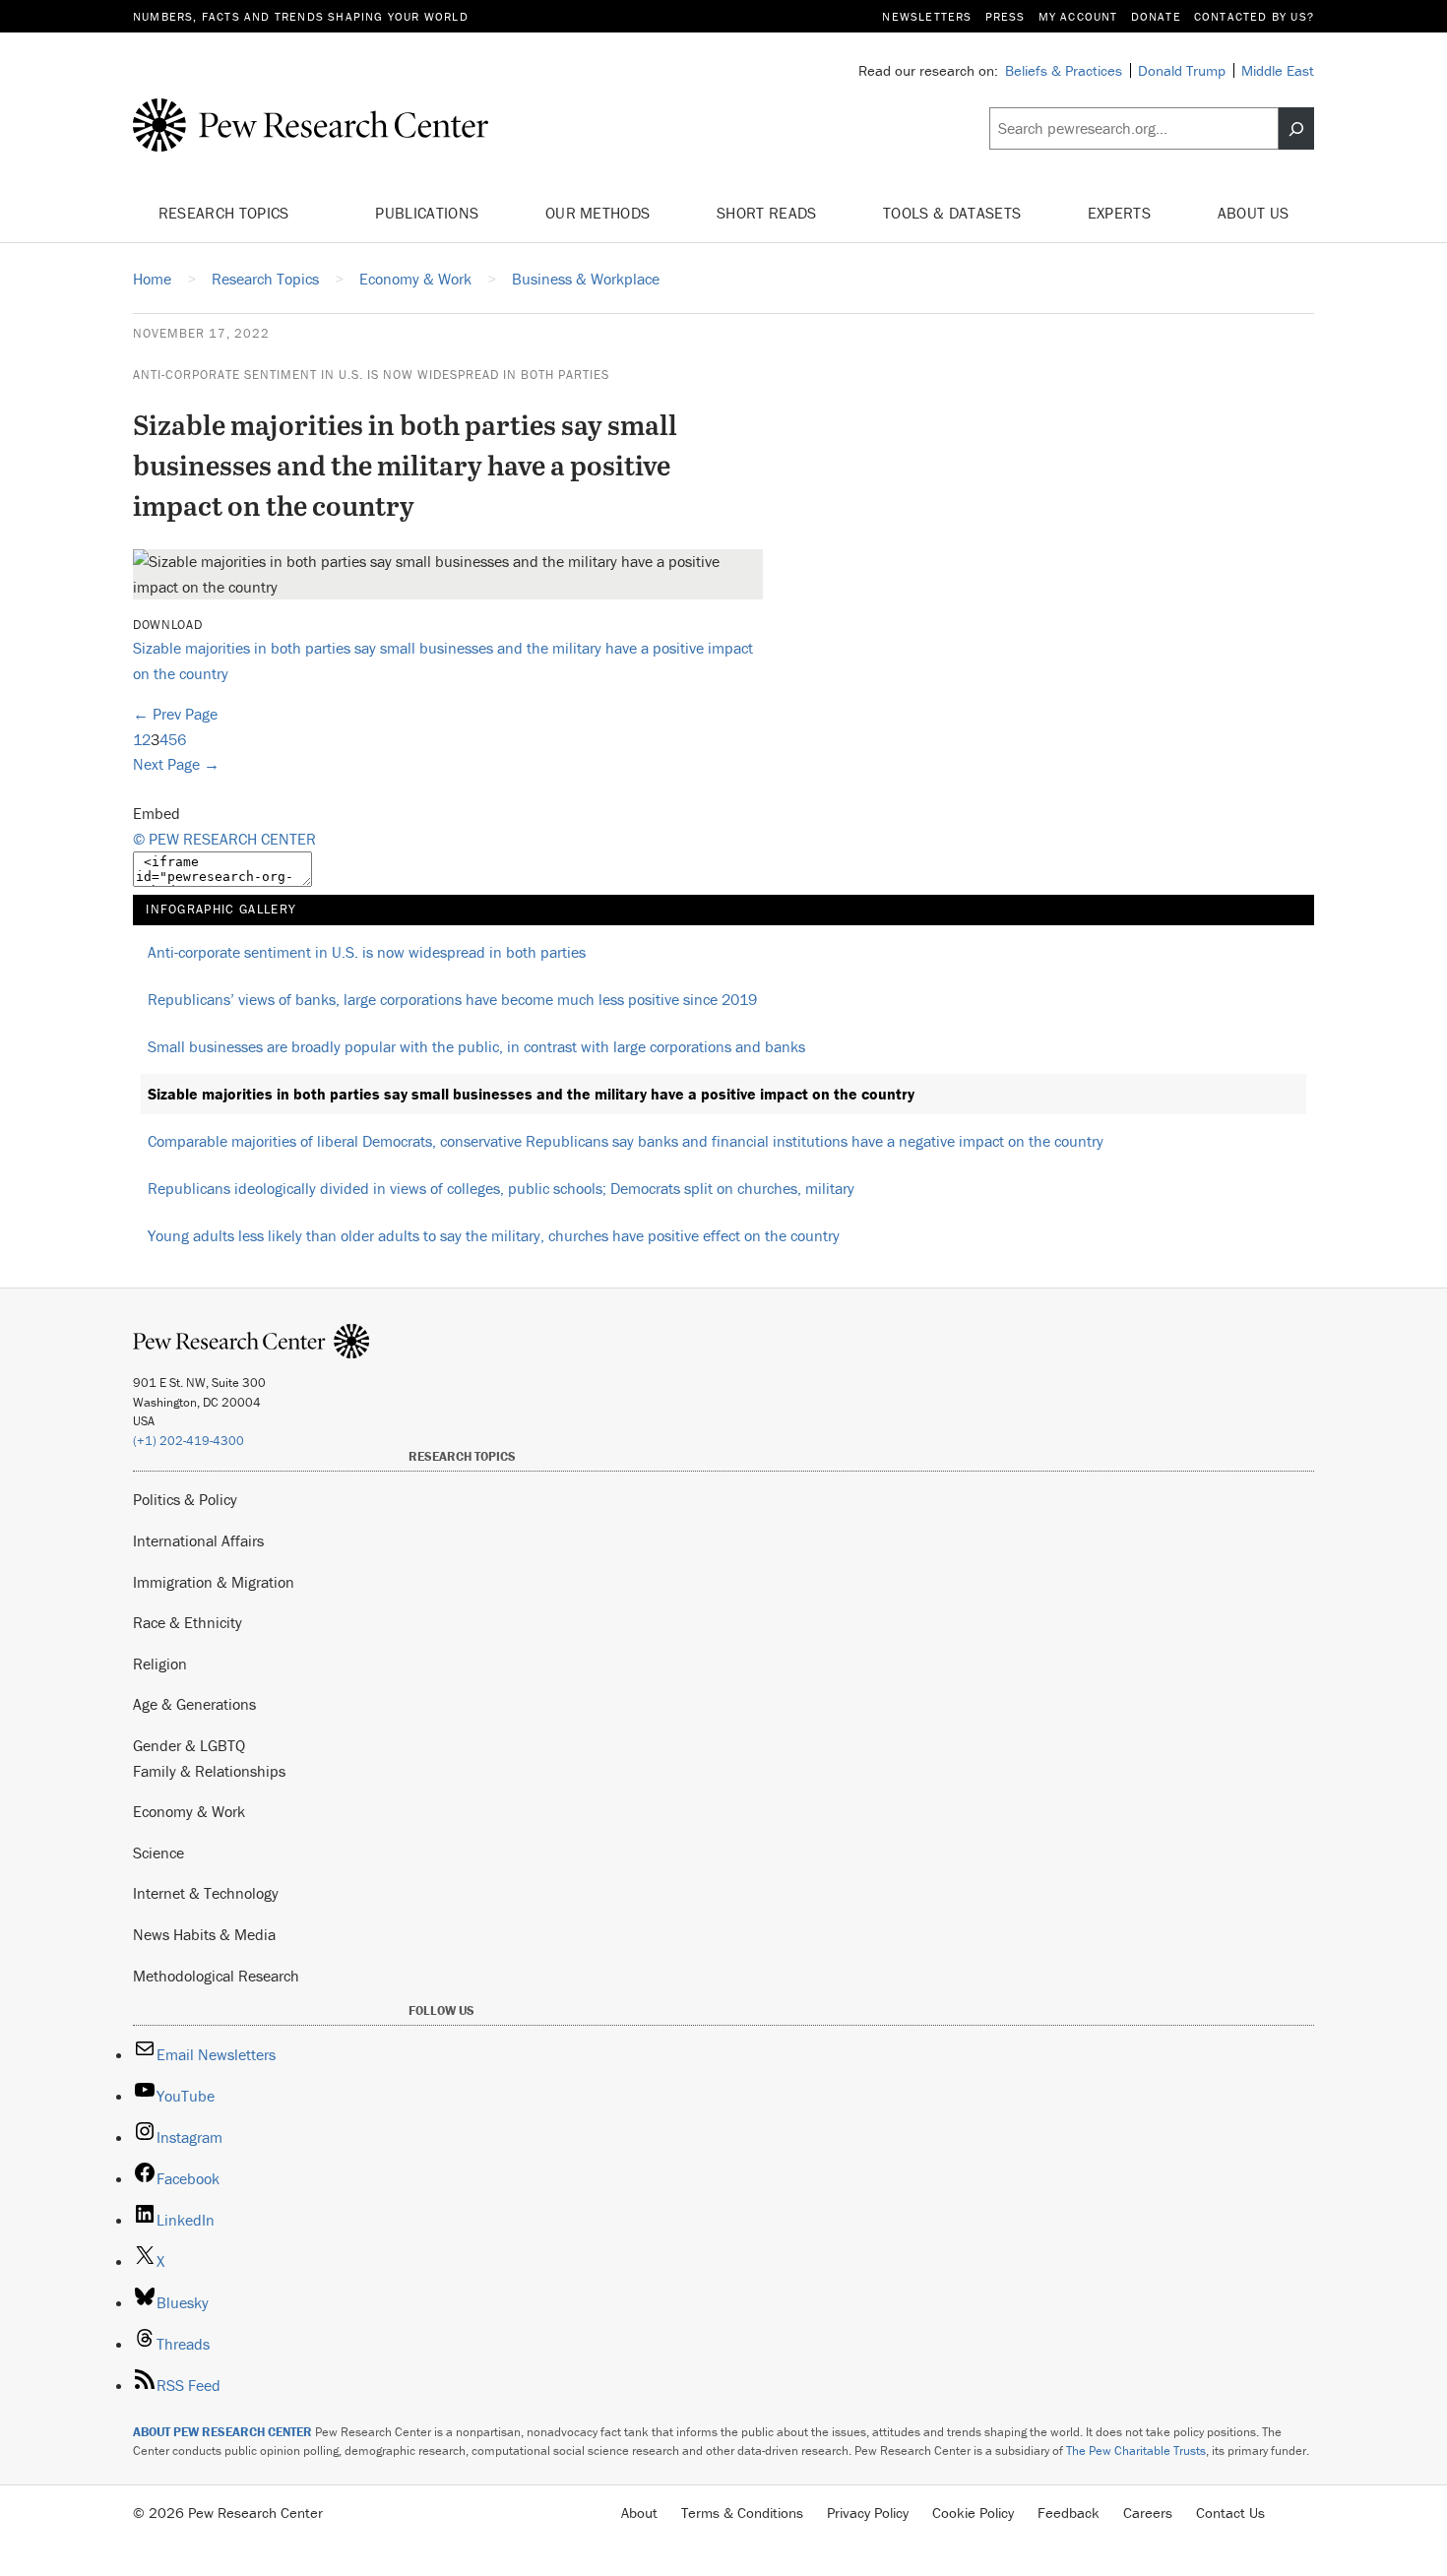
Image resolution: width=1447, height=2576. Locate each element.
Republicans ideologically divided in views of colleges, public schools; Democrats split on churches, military (501, 1188)
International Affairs (198, 1540)
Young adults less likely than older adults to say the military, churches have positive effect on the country (494, 1235)
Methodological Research (216, 1976)
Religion (160, 1664)
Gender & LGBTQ (189, 1745)
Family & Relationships (209, 1771)
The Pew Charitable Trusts (1136, 2450)
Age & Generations (194, 1704)
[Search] (1296, 129)
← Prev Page (175, 714)
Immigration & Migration (214, 1582)
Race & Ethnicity (188, 1622)
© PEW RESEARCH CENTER (224, 839)
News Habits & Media (204, 1934)
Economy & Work (189, 1811)
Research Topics (226, 213)
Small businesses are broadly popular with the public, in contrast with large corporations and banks (476, 1046)
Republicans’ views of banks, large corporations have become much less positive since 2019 (452, 999)
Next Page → (176, 764)
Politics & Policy (185, 1499)
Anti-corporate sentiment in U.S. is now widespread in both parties (371, 375)
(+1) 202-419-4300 (189, 1441)
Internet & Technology (206, 1893)
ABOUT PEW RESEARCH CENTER (222, 2432)
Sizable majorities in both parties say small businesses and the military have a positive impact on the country (531, 1094)
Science (158, 1853)
